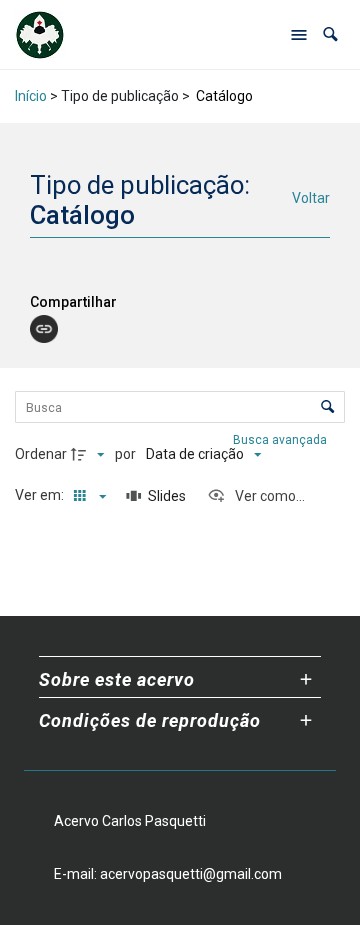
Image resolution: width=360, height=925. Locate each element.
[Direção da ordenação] (90, 455)
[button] (330, 34)
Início (31, 96)
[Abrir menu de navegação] (299, 35)
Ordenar (41, 454)
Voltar (311, 198)
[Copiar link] (44, 329)
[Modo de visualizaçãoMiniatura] (86, 496)
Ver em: (41, 495)
